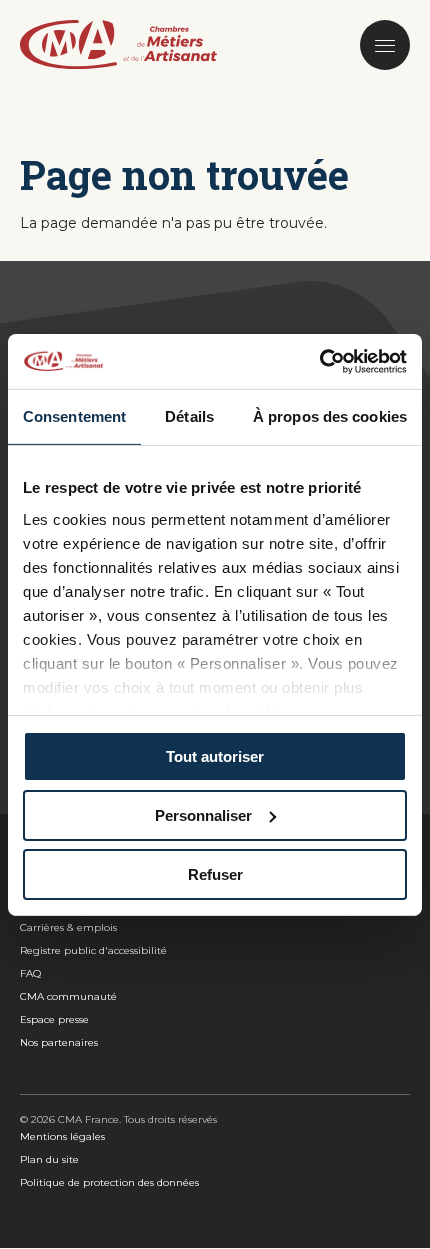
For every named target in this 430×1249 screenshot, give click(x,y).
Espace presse (54, 1019)
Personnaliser (203, 815)
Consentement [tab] (74, 416)
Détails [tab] (189, 416)
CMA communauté (68, 996)
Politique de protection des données (109, 1182)
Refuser (215, 873)
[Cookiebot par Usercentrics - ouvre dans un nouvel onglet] (319, 361)
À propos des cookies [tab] (330, 416)
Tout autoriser (215, 756)
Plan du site (49, 1159)
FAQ (30, 973)
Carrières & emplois (68, 927)
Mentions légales (62, 1136)
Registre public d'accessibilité (93, 950)
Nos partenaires (59, 1042)
